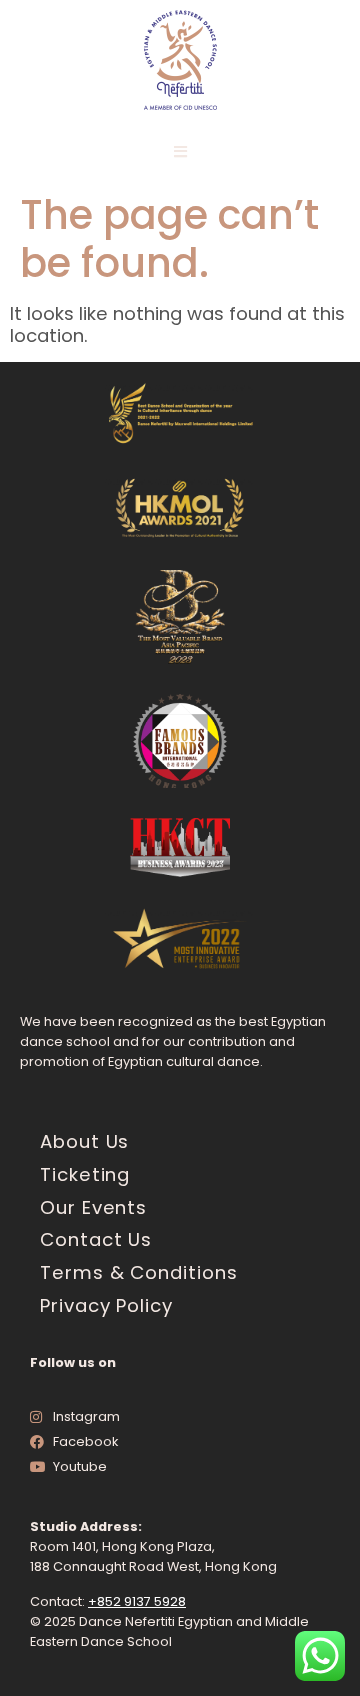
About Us (84, 1141)
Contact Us (96, 1239)
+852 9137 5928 (137, 1601)
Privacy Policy (106, 1305)
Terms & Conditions (139, 1272)
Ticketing (85, 1174)
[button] (180, 151)
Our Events (93, 1207)
